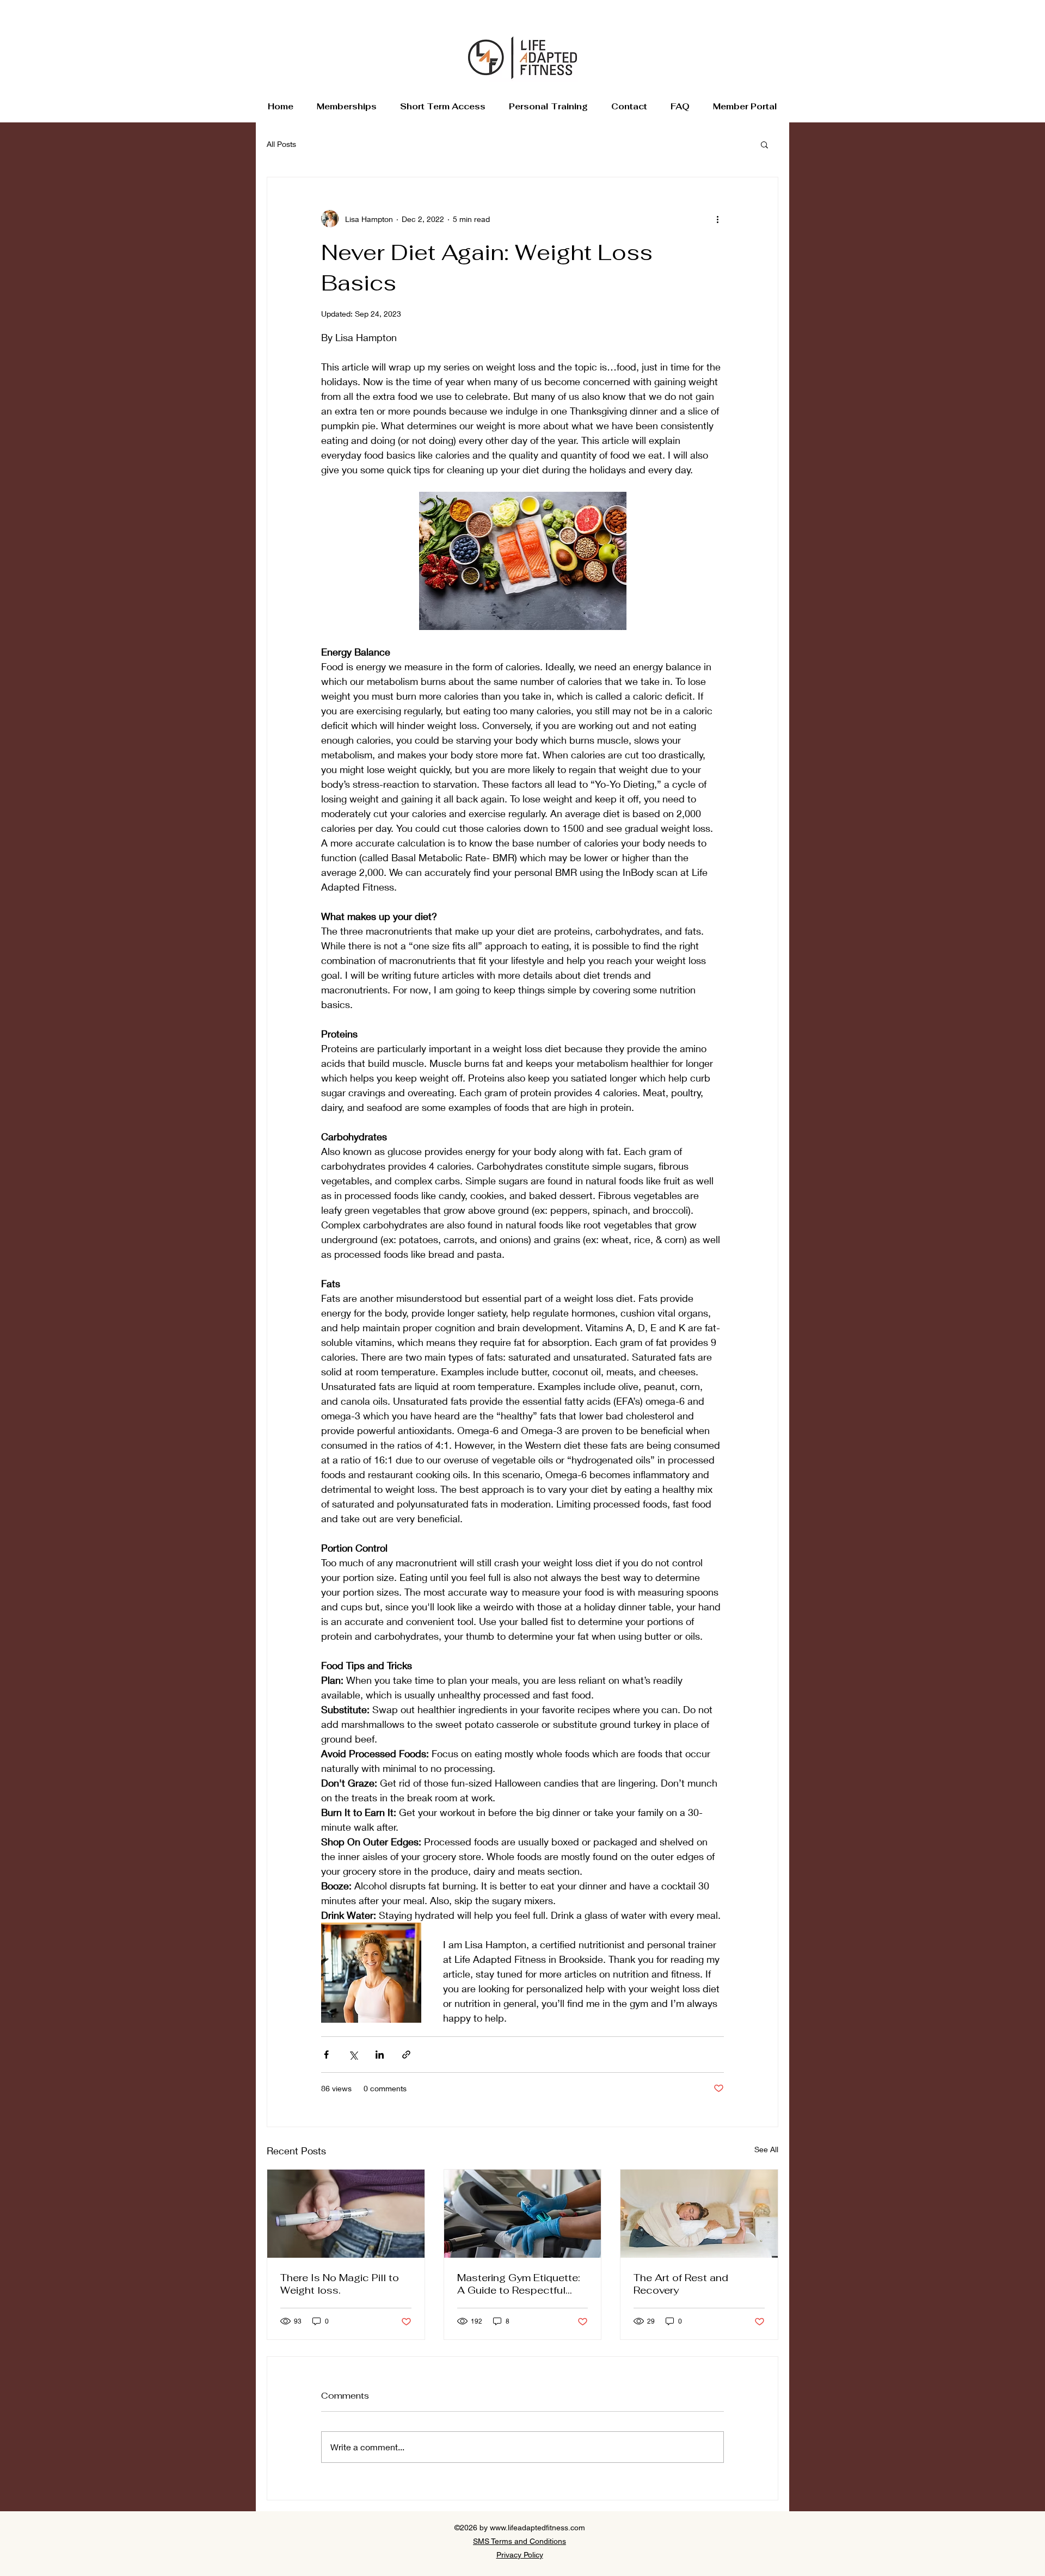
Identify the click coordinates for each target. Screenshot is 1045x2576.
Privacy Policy (520, 2555)
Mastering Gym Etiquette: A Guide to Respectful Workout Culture (519, 2284)
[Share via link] (406, 2055)
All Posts (281, 144)
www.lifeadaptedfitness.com (537, 2528)
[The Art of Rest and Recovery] (699, 2214)
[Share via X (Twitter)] (353, 2055)
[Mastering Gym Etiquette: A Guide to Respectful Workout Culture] (523, 2214)
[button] (764, 144)
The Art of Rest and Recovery (681, 2284)
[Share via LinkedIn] (380, 2055)
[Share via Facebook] (326, 2055)
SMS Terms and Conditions (520, 2541)
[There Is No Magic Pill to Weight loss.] (346, 2214)
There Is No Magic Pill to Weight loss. (340, 2284)
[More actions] (717, 219)
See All (766, 2149)
